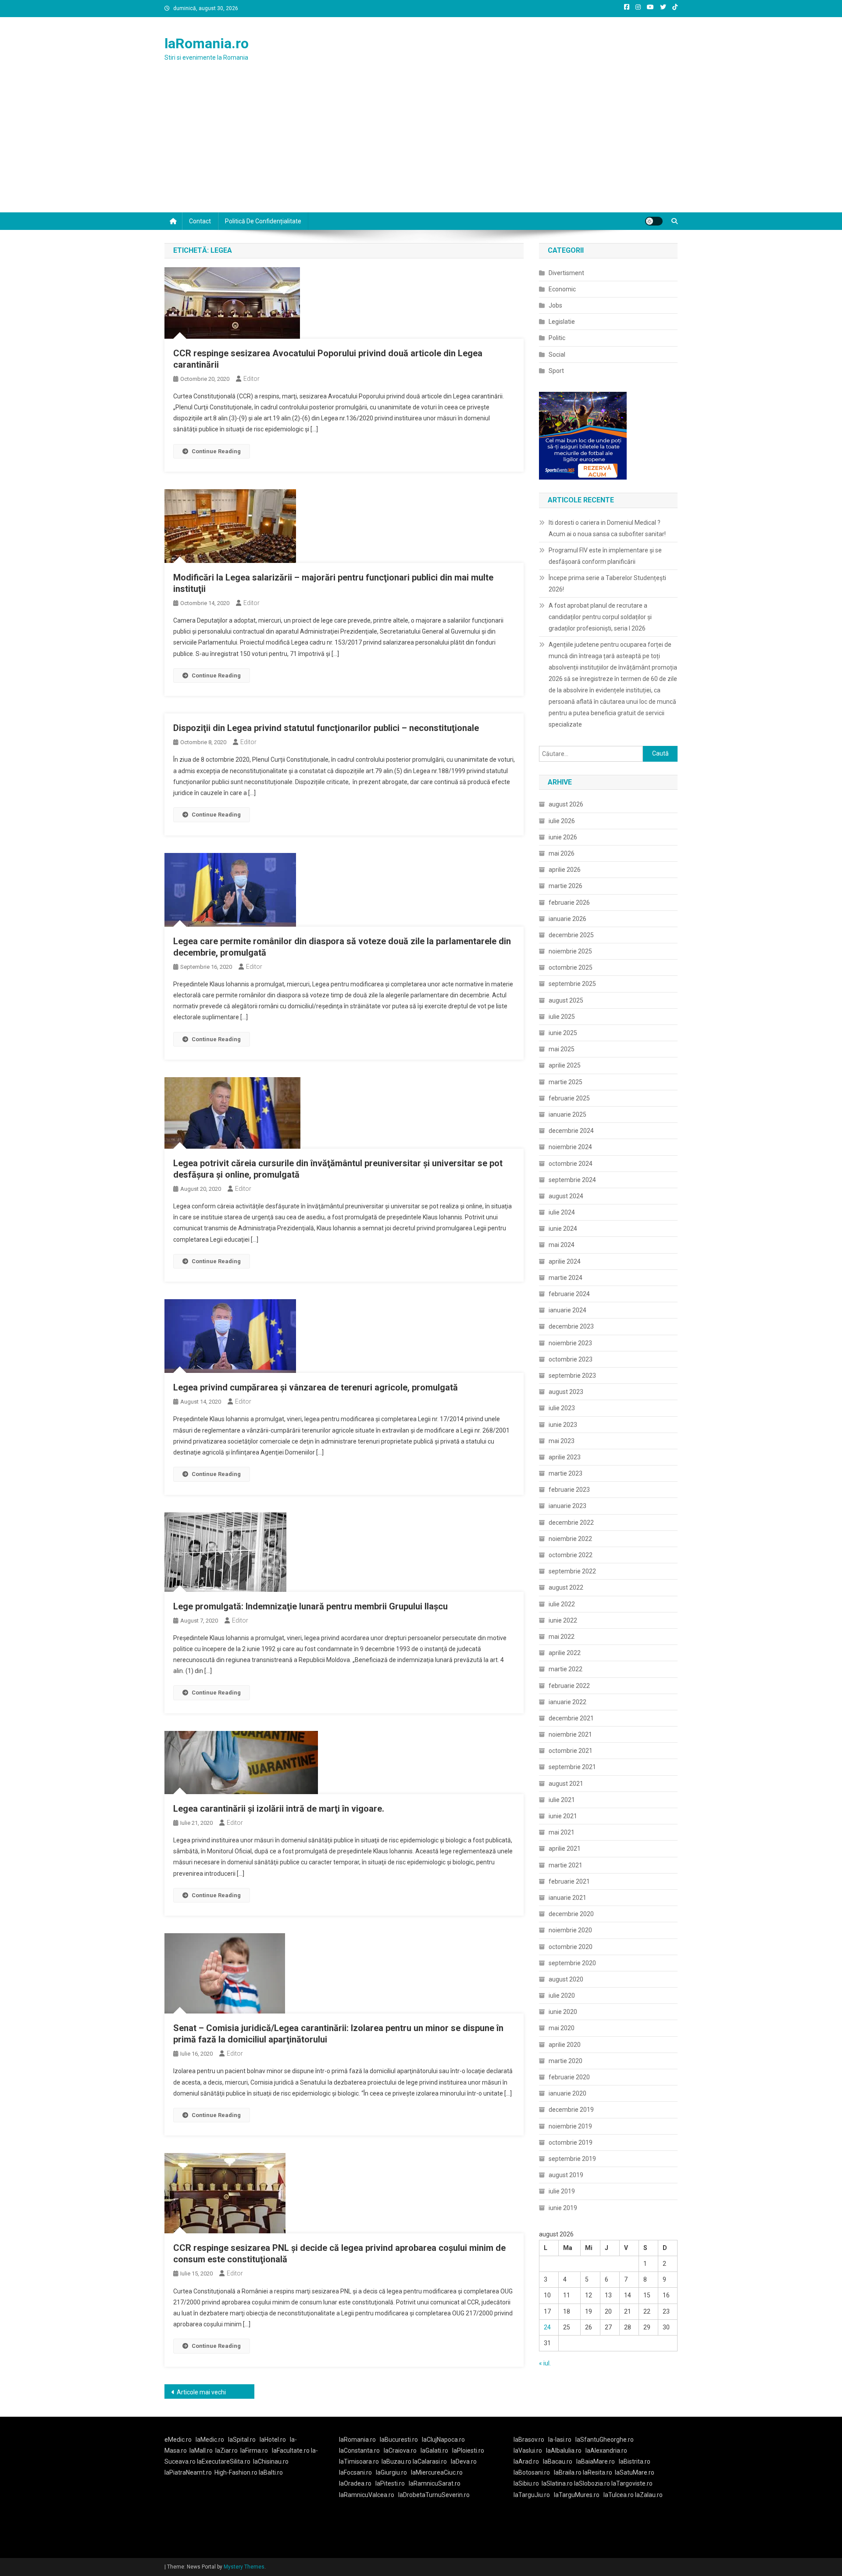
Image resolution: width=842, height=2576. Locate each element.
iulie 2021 (562, 1800)
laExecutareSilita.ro (224, 2461)
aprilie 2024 (565, 1261)
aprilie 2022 (565, 1653)
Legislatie (562, 322)
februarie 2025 (569, 1098)
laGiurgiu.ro (393, 2472)
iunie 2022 (563, 1620)
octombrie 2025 (571, 967)
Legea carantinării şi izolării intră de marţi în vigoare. (279, 1809)
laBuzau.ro (397, 2461)
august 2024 (566, 1196)
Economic (562, 289)
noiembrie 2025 (570, 951)
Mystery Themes (244, 2567)
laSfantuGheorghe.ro (605, 2440)
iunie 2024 (563, 1229)
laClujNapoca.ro (443, 2440)
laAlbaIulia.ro (564, 2451)
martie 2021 (565, 1865)
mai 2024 (562, 1245)
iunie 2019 (563, 2208)
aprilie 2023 (565, 1457)
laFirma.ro (254, 2451)
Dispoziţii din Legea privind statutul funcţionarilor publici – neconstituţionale (326, 728)
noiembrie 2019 (570, 2126)
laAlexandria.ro (606, 2451)
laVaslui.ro (530, 2451)
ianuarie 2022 (567, 1702)
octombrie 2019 (571, 2142)
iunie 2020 (563, 2012)
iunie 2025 (563, 1033)
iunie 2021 (563, 1816)
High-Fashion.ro (236, 2472)
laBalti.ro (271, 2472)
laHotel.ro (273, 2440)
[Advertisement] (421, 147)
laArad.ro (526, 2461)
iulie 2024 (562, 1212)
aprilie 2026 (565, 870)
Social (557, 355)
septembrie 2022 (572, 1571)
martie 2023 (565, 1473)
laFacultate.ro (291, 2451)
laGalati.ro (434, 2451)
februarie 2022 (569, 1686)
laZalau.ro (649, 2495)
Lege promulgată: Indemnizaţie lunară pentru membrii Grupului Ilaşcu (310, 1606)
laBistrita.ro (635, 2461)
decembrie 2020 (571, 1914)
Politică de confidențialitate (263, 221)
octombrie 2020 (571, 1947)
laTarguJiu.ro (534, 2495)
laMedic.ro (210, 2440)
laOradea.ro (355, 2483)
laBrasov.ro (529, 2440)
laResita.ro (598, 2472)
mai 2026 (562, 853)
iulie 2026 (562, 821)
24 (547, 2327)
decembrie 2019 (571, 2110)
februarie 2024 (569, 1294)
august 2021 (566, 1784)
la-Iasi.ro (560, 2440)
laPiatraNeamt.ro (188, 2472)
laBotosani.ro (532, 2472)
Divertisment (566, 273)
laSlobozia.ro (592, 2483)
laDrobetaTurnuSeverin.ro (434, 2495)
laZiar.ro (227, 2451)
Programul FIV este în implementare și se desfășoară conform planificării (605, 556)
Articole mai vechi (201, 2392)
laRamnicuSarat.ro (435, 2483)
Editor (252, 379)
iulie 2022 (562, 1604)
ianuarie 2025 (567, 1114)
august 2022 (566, 1587)
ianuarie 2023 (567, 1506)
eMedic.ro (178, 2440)
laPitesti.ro (390, 2483)
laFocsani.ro (355, 2472)
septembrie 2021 (572, 1767)
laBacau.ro (558, 2461)
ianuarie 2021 (567, 1898)
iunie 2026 (563, 837)
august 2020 (566, 1979)
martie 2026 (565, 886)
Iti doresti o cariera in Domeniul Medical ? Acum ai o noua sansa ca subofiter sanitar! (607, 528)
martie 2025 (565, 1082)
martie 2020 (565, 2061)
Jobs (555, 305)
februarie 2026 (569, 903)
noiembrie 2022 (570, 1539)
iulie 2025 (562, 1017)
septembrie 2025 (572, 984)
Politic (557, 338)
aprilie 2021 (565, 1849)
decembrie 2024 (571, 1131)
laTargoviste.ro (632, 2483)
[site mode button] (654, 221)
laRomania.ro (207, 43)
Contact (200, 221)
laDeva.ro (464, 2461)
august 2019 (566, 2175)
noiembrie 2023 (570, 1343)
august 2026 (566, 804)
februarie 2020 (569, 2077)
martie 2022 (565, 1669)
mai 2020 (562, 2028)
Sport (556, 371)
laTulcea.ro (619, 2495)
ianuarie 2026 (567, 919)
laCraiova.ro (400, 2451)
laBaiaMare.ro (596, 2461)
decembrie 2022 (571, 1523)
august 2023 (566, 1392)
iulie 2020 (562, 1996)
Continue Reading (216, 451)
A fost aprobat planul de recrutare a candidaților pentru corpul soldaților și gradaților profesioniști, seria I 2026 (600, 617)
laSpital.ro (242, 2440)
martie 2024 (565, 1278)
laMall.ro (201, 2451)
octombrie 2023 (571, 1359)
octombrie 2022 (571, 1555)
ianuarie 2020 (567, 2093)
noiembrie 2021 (570, 1734)
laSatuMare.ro (635, 2472)
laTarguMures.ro (577, 2495)
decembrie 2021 (571, 1718)
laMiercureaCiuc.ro (437, 2472)
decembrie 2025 (571, 935)
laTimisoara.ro (359, 2461)
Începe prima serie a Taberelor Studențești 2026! (607, 584)
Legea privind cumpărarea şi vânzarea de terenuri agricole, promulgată (316, 1387)
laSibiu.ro (526, 2483)
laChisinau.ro (271, 2461)
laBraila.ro (568, 2472)
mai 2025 (562, 1049)
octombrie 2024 (571, 1164)
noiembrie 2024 (570, 1147)
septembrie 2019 (572, 2159)
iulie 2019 (562, 2191)
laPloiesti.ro (468, 2451)
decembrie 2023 (571, 1326)
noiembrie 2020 (570, 1930)
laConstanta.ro (359, 2451)
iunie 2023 (563, 1425)
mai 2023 (562, 1441)
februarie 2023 (569, 1490)
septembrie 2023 (572, 1376)
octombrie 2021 (571, 1751)
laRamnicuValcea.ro (367, 2495)
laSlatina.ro (557, 2483)
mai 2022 (562, 1637)
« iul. (545, 2363)
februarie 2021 (569, 1881)
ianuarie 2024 (567, 1310)
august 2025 (566, 1000)
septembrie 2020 (572, 1963)
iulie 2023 (562, 1408)
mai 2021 (562, 1832)
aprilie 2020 (565, 2045)
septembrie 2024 (572, 1180)
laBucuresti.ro (399, 2440)
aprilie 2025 (565, 1065)
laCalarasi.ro (430, 2461)
